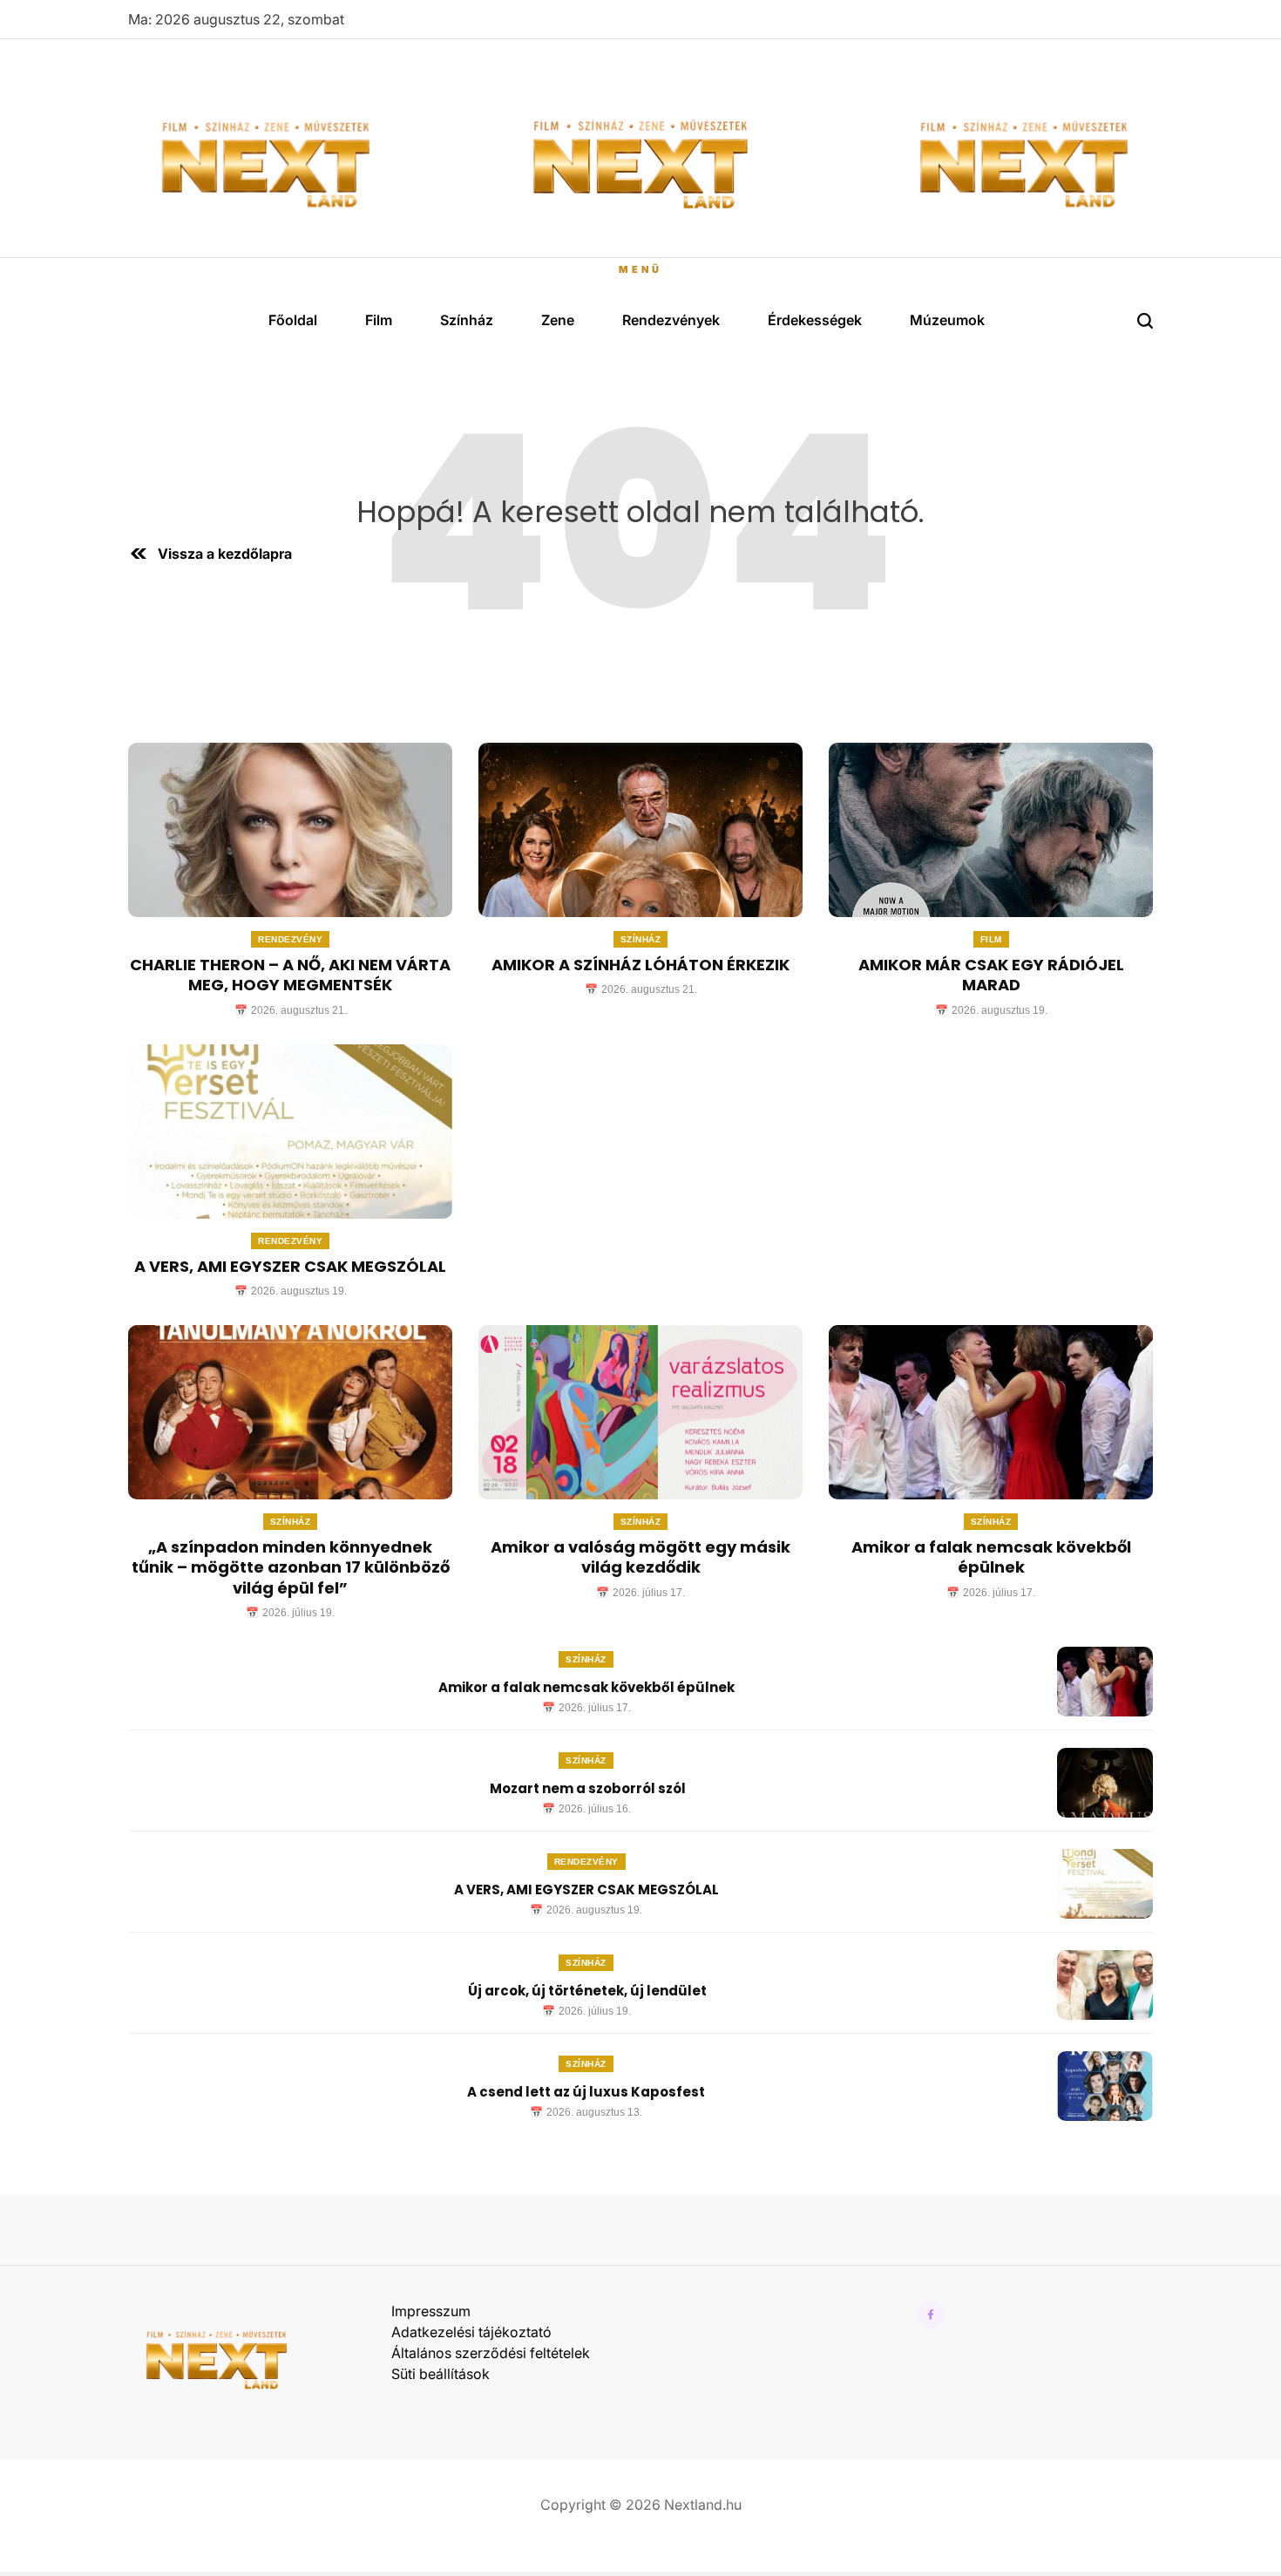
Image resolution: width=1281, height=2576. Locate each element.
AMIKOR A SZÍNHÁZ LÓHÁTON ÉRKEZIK (640, 965)
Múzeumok (947, 320)
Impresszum (431, 2311)
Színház (467, 320)
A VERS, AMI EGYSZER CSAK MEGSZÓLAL (290, 1266)
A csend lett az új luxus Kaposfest (586, 2092)
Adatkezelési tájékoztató (471, 2332)
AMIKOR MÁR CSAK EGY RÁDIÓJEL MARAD (991, 975)
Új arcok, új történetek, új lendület (586, 1991)
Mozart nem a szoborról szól (586, 1788)
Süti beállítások (441, 2374)
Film (379, 320)
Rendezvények (671, 320)
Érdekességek (815, 320)
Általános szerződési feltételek (491, 2353)
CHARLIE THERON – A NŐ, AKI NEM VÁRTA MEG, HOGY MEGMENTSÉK (290, 975)
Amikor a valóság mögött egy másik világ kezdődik (640, 1557)
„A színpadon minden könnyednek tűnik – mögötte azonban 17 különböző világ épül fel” (291, 1567)
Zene (558, 320)
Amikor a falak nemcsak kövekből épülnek (991, 1557)
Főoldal (293, 320)
